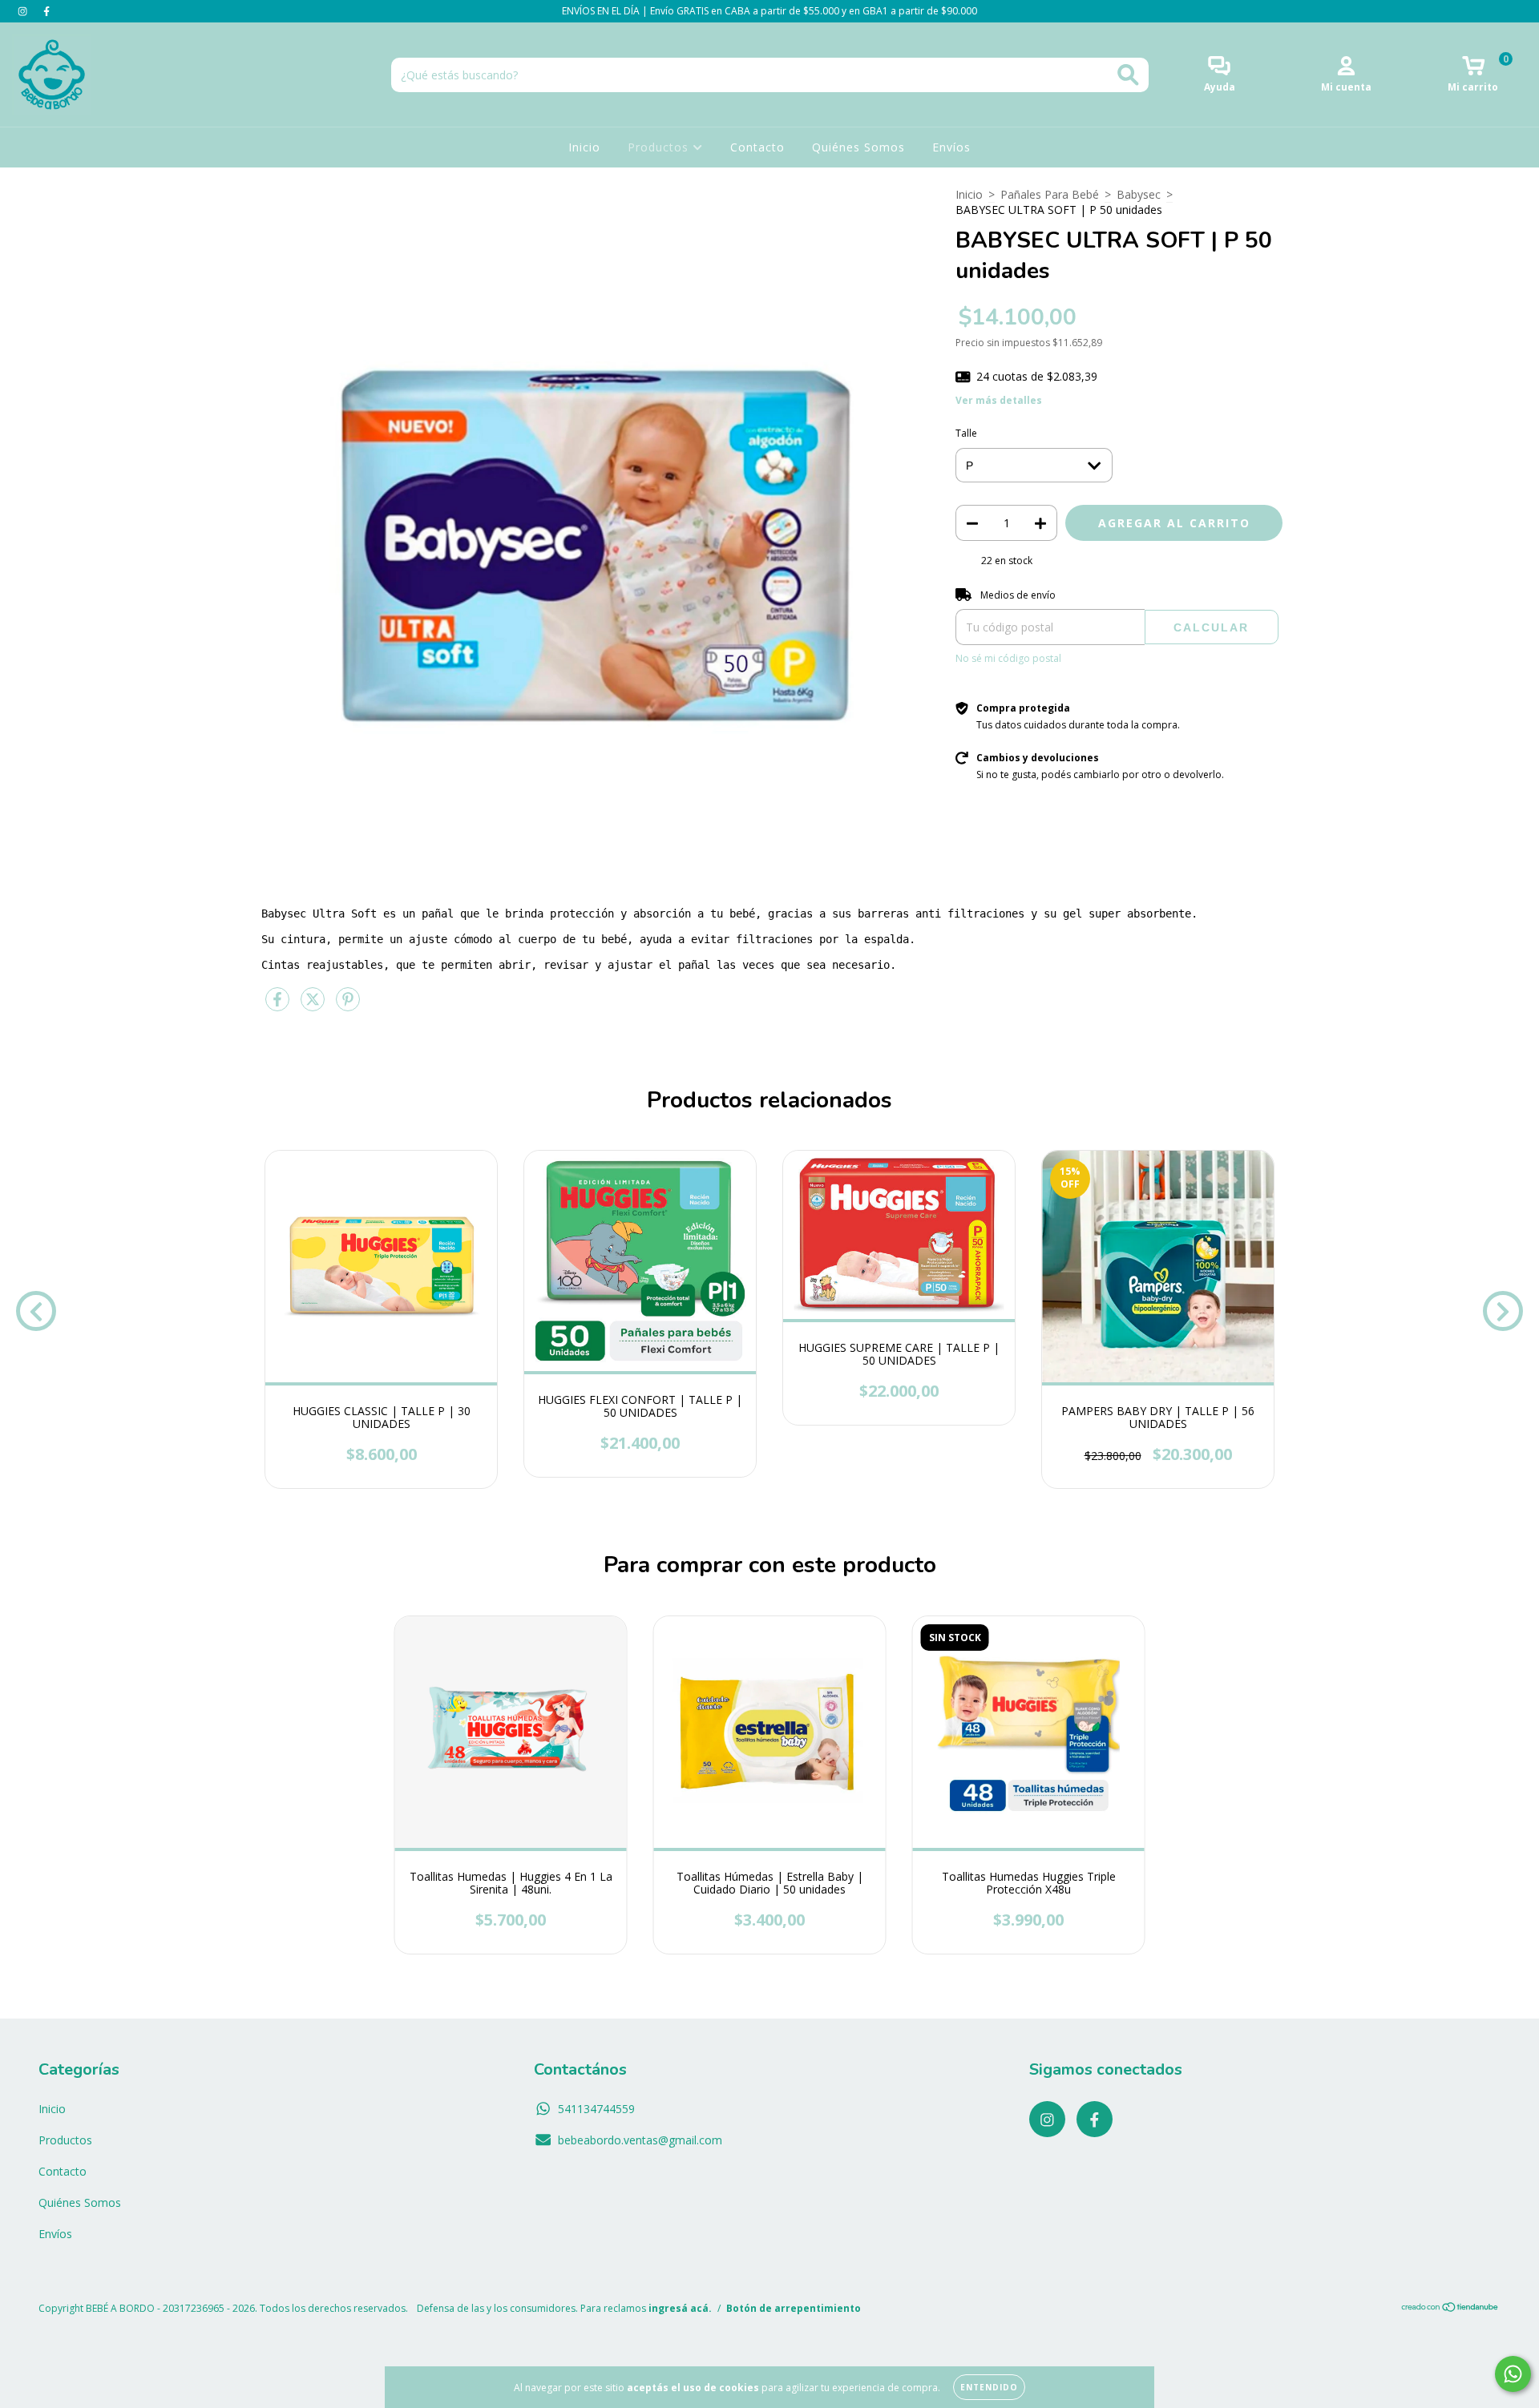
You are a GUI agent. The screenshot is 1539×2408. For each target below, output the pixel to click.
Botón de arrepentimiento (794, 2308)
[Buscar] (1128, 75)
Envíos (951, 147)
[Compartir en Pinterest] (348, 1005)
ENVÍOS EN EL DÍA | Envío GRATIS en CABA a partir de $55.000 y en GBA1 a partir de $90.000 (769, 11)
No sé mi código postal (1008, 658)
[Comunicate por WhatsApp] (1513, 2374)
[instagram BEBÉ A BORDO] (24, 11)
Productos (660, 147)
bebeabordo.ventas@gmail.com (640, 2140)
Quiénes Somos (858, 147)
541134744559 (596, 2109)
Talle (966, 433)
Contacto (757, 147)
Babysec (1139, 194)
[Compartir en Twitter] (314, 1005)
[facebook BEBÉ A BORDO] (46, 11)
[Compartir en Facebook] (279, 1005)
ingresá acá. (680, 2308)
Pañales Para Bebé (1050, 194)
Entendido (989, 2387)
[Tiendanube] (1450, 2309)
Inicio (584, 147)
